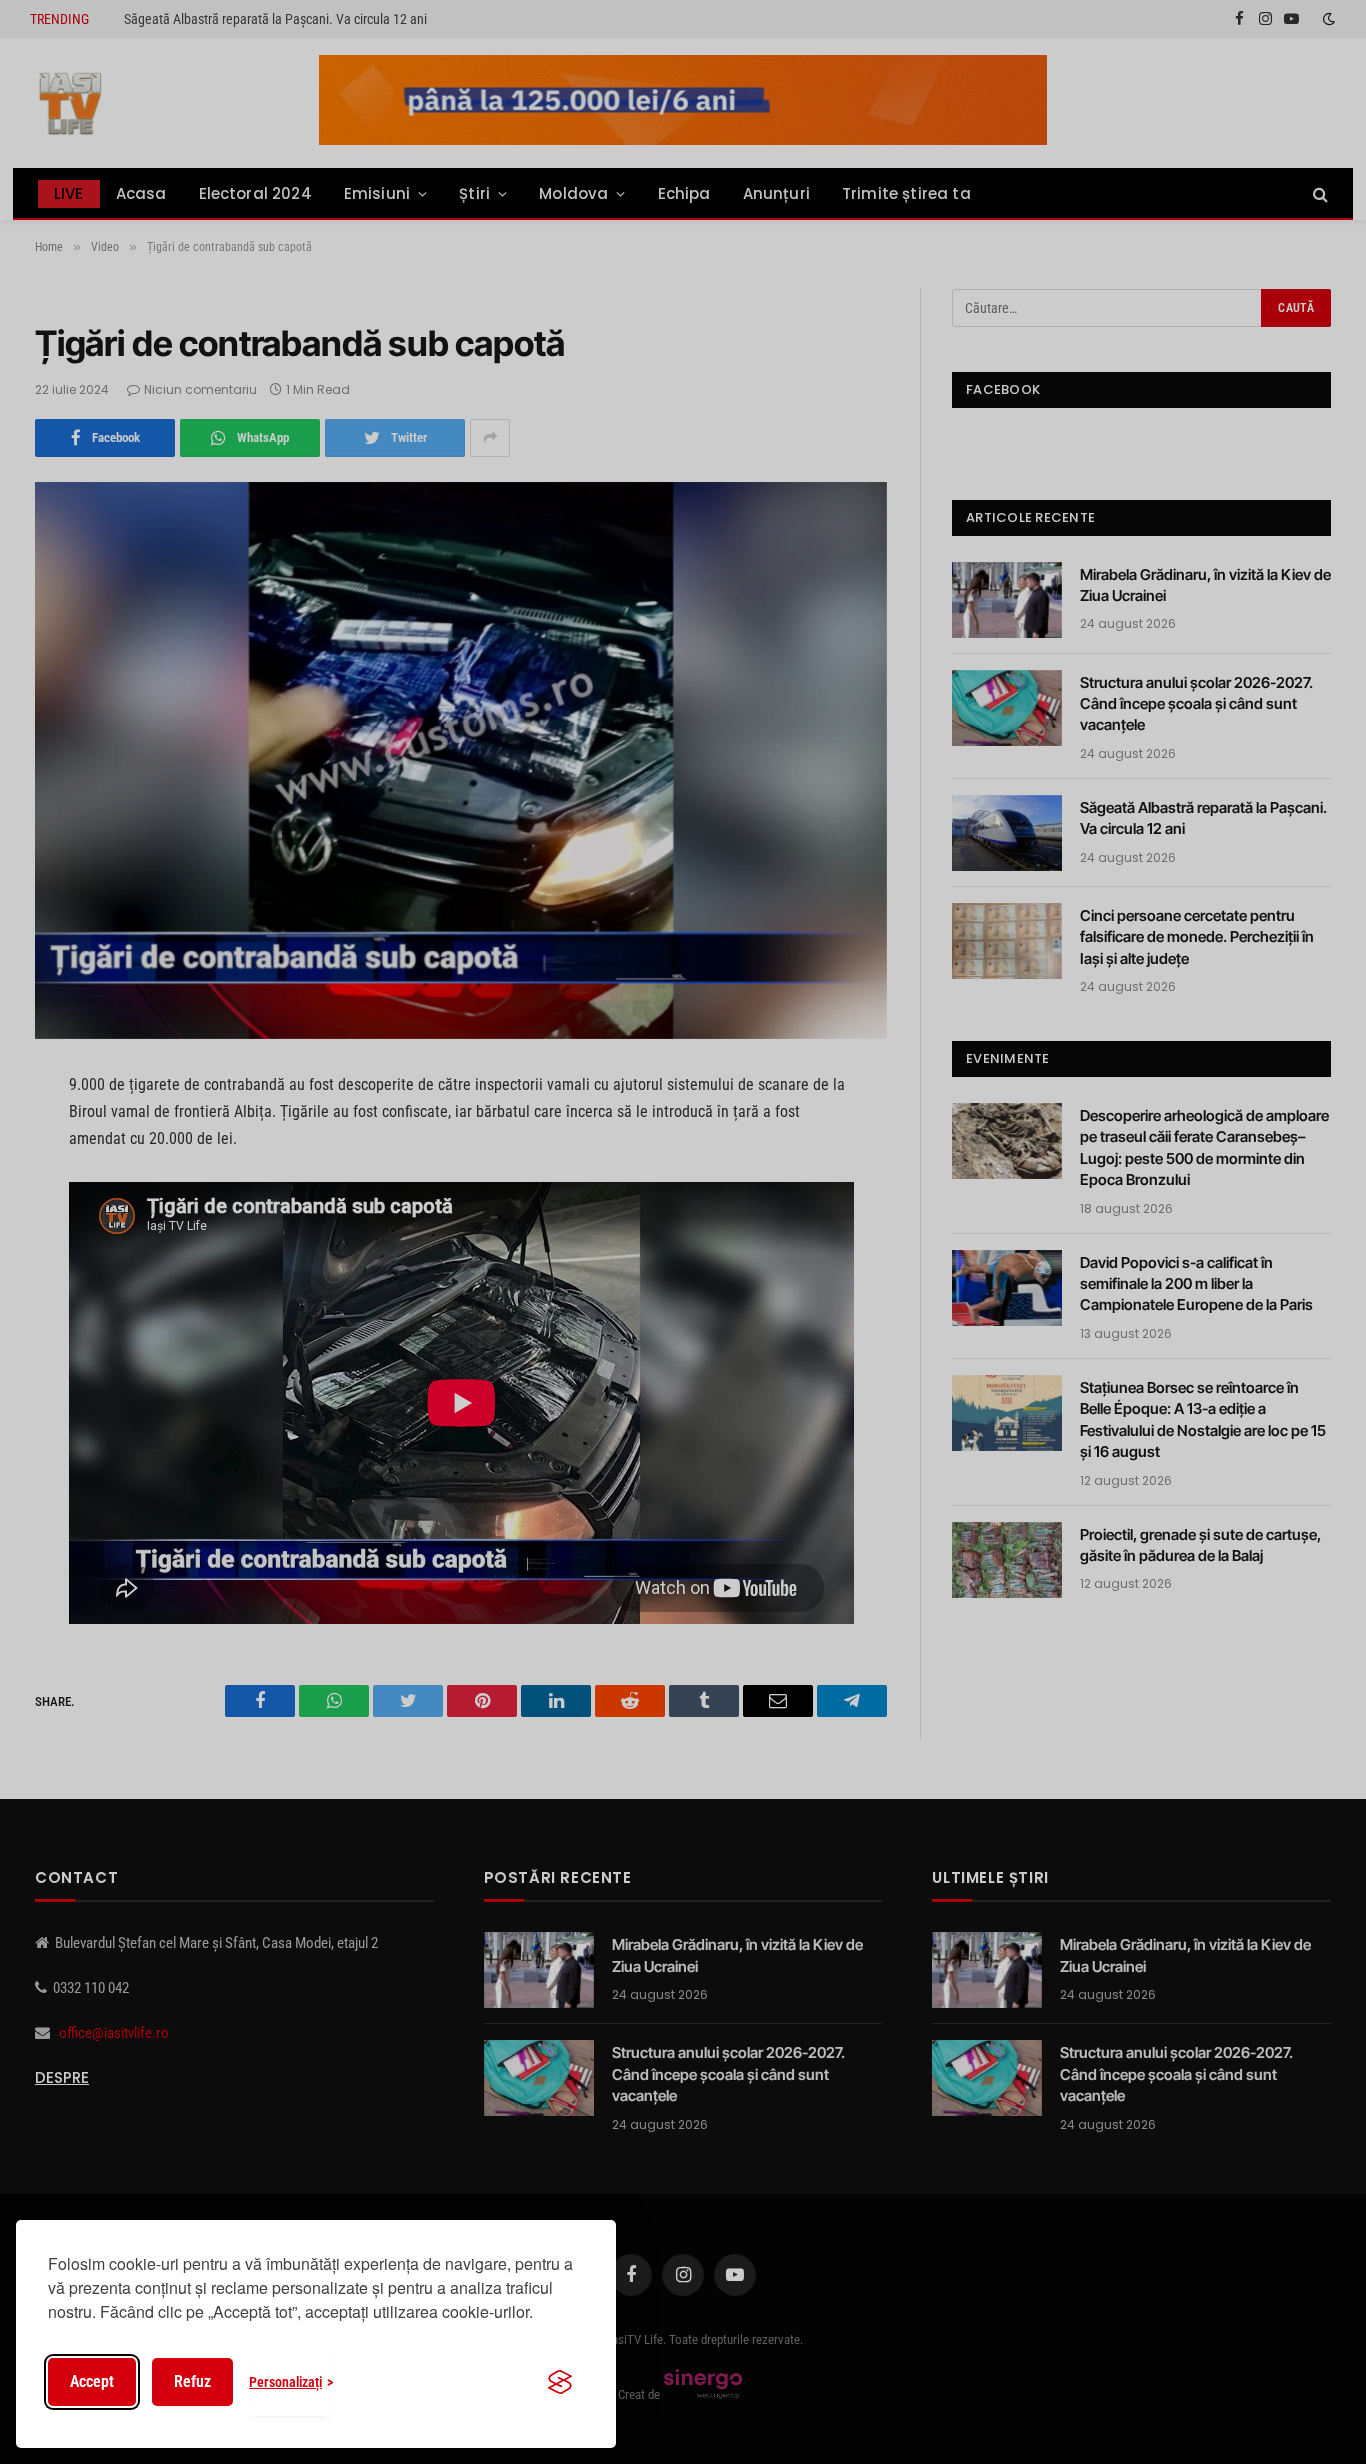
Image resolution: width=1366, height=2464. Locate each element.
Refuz (192, 2381)
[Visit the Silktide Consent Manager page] (560, 2382)
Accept (92, 2381)
